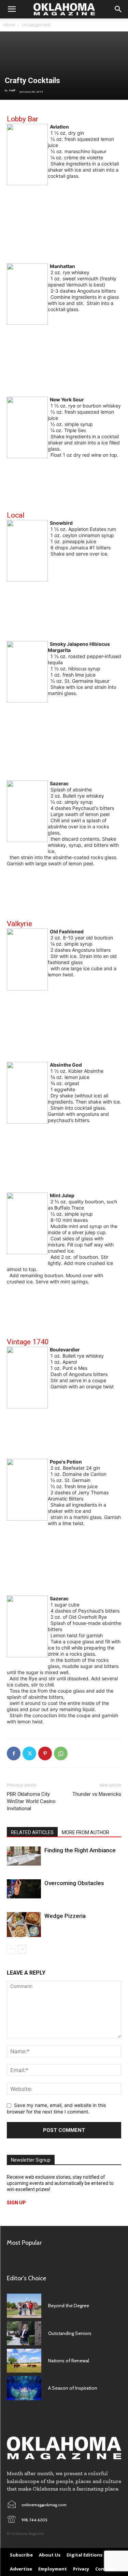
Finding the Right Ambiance (80, 1850)
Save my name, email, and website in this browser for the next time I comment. (56, 2108)
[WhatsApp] (61, 1753)
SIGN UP (16, 2203)
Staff (12, 90)
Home (9, 25)
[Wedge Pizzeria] (24, 1925)
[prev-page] (11, 1949)
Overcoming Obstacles (74, 1883)
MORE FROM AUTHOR (86, 1832)
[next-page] (22, 1949)
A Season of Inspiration (73, 2388)
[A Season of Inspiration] (24, 2388)
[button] (12, 9)
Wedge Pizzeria (65, 1916)
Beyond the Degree (69, 2306)
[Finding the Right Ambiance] (24, 1856)
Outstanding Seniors (70, 2333)
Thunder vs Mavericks (97, 1794)
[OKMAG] (64, 2448)
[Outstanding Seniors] (24, 2333)
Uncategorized (36, 25)
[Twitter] (29, 1753)
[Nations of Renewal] (24, 2361)
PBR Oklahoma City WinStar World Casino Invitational (31, 1801)
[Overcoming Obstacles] (24, 1889)
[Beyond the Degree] (24, 2306)
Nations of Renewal (69, 2361)
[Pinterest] (45, 1753)
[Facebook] (14, 1753)
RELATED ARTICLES (32, 1832)
